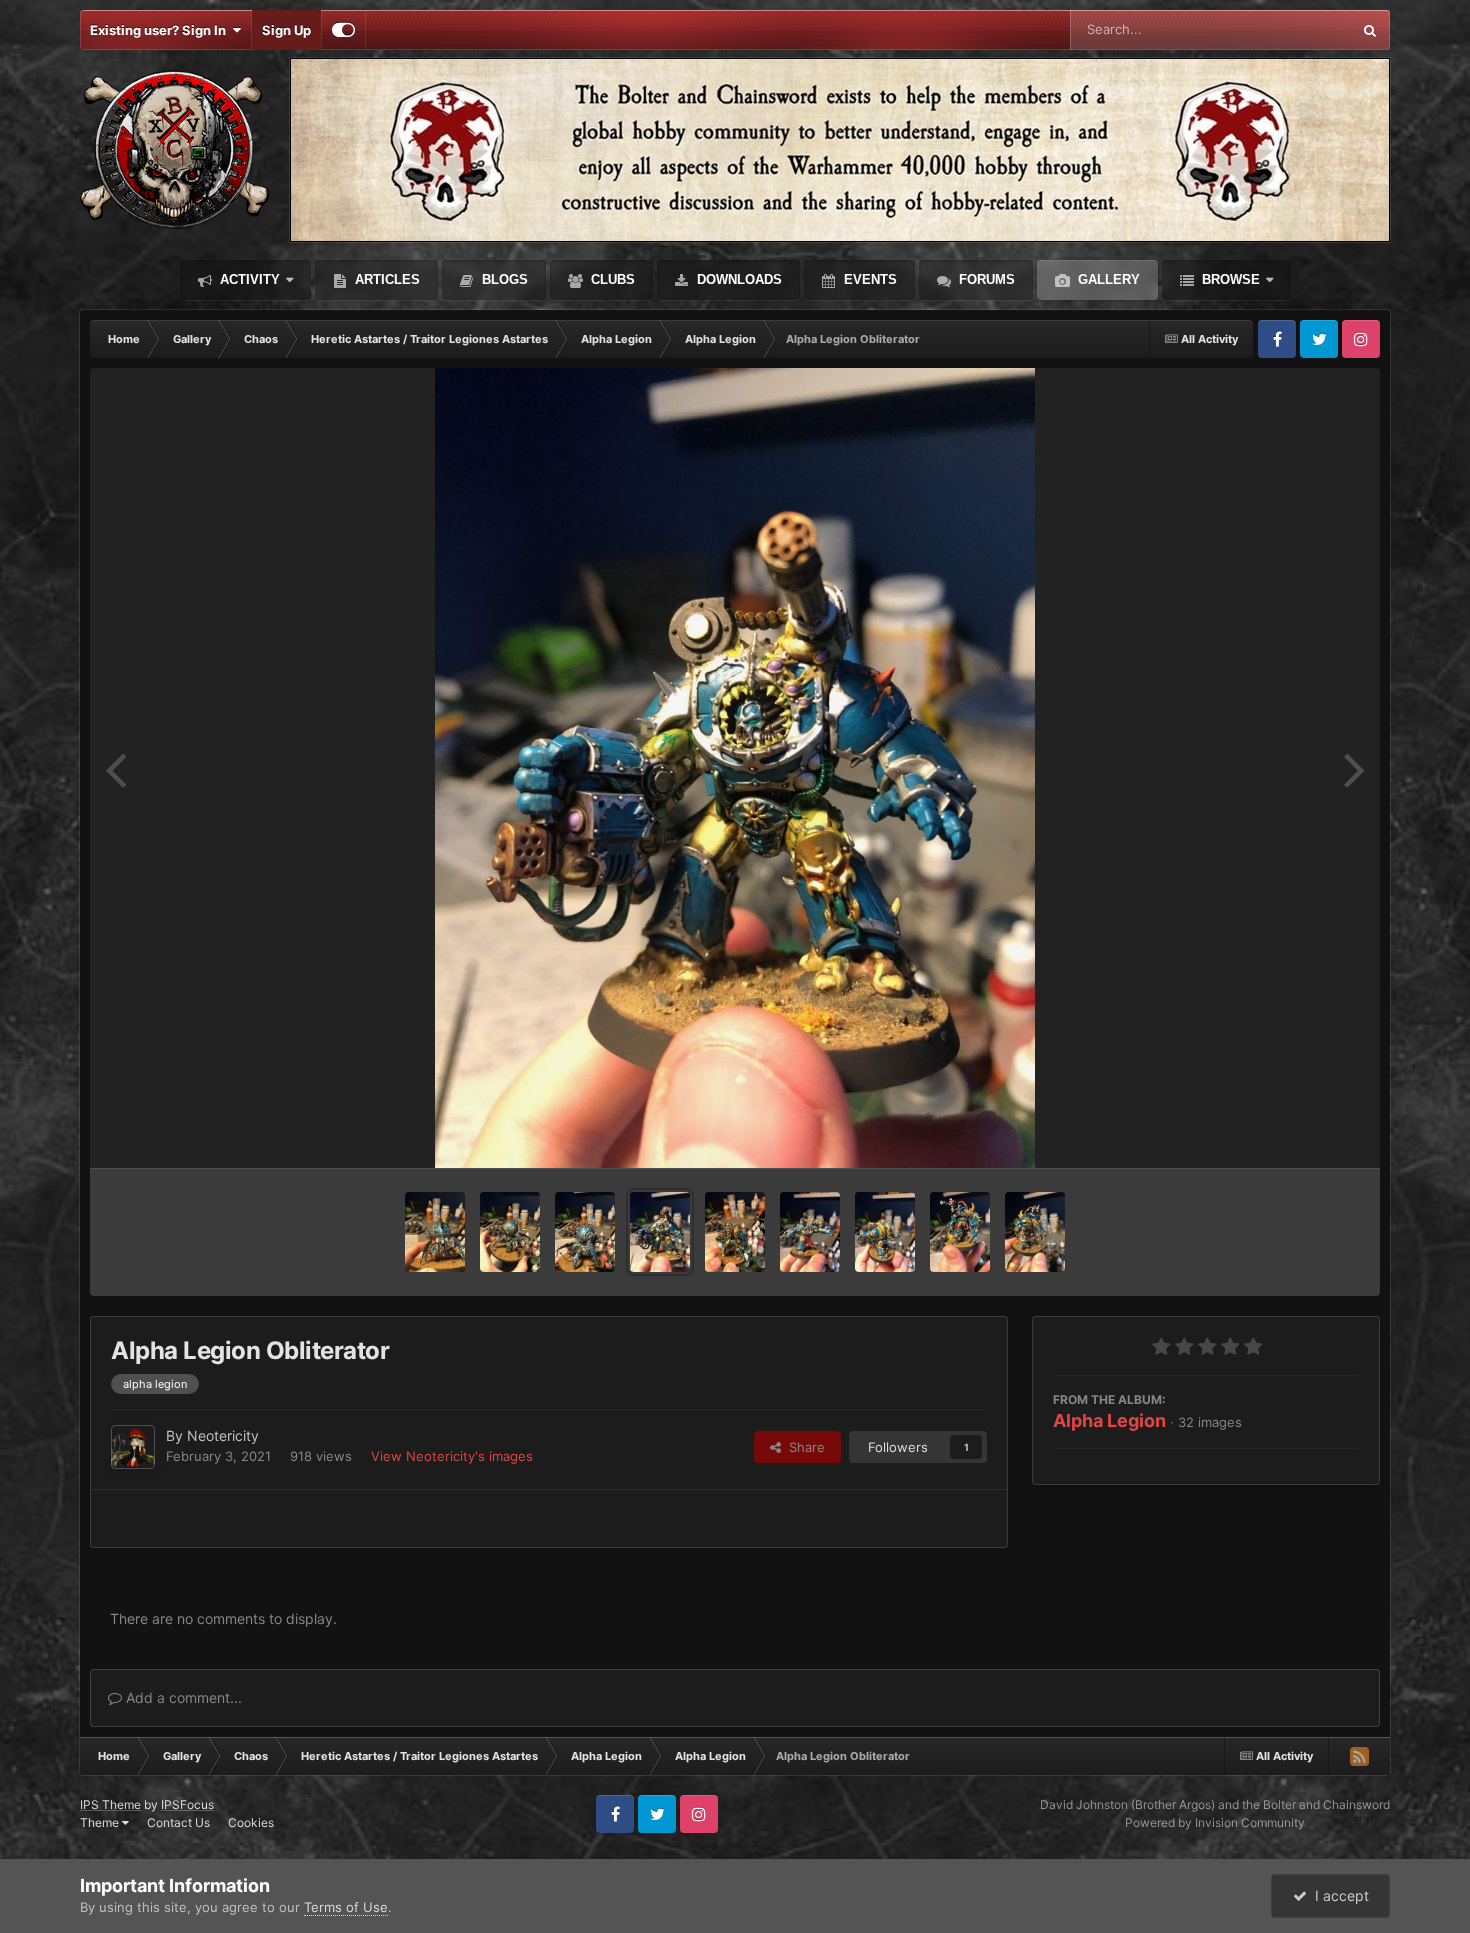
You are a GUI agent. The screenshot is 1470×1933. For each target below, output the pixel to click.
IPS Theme (110, 1804)
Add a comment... (182, 1697)
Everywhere (1289, 29)
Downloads (737, 279)
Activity (248, 279)
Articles (385, 279)
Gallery (1107, 279)
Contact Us (178, 1822)
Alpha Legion (1109, 1420)
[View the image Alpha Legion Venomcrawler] (435, 1232)
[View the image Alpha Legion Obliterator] (660, 1232)
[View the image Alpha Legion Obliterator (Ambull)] (960, 1232)
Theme (101, 1822)
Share (803, 1447)
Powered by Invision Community (1215, 1822)
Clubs (611, 279)
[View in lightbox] (735, 768)
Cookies (251, 1822)
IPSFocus (187, 1804)
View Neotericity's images (452, 1456)
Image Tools (1298, 1132)
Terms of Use (346, 1907)
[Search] (1370, 30)
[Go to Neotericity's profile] (133, 1447)
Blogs (503, 279)
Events (868, 279)
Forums (985, 279)
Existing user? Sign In (161, 30)
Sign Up (286, 30)
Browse (1229, 279)
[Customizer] (343, 30)
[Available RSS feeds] (1359, 1756)
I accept (1338, 1895)
